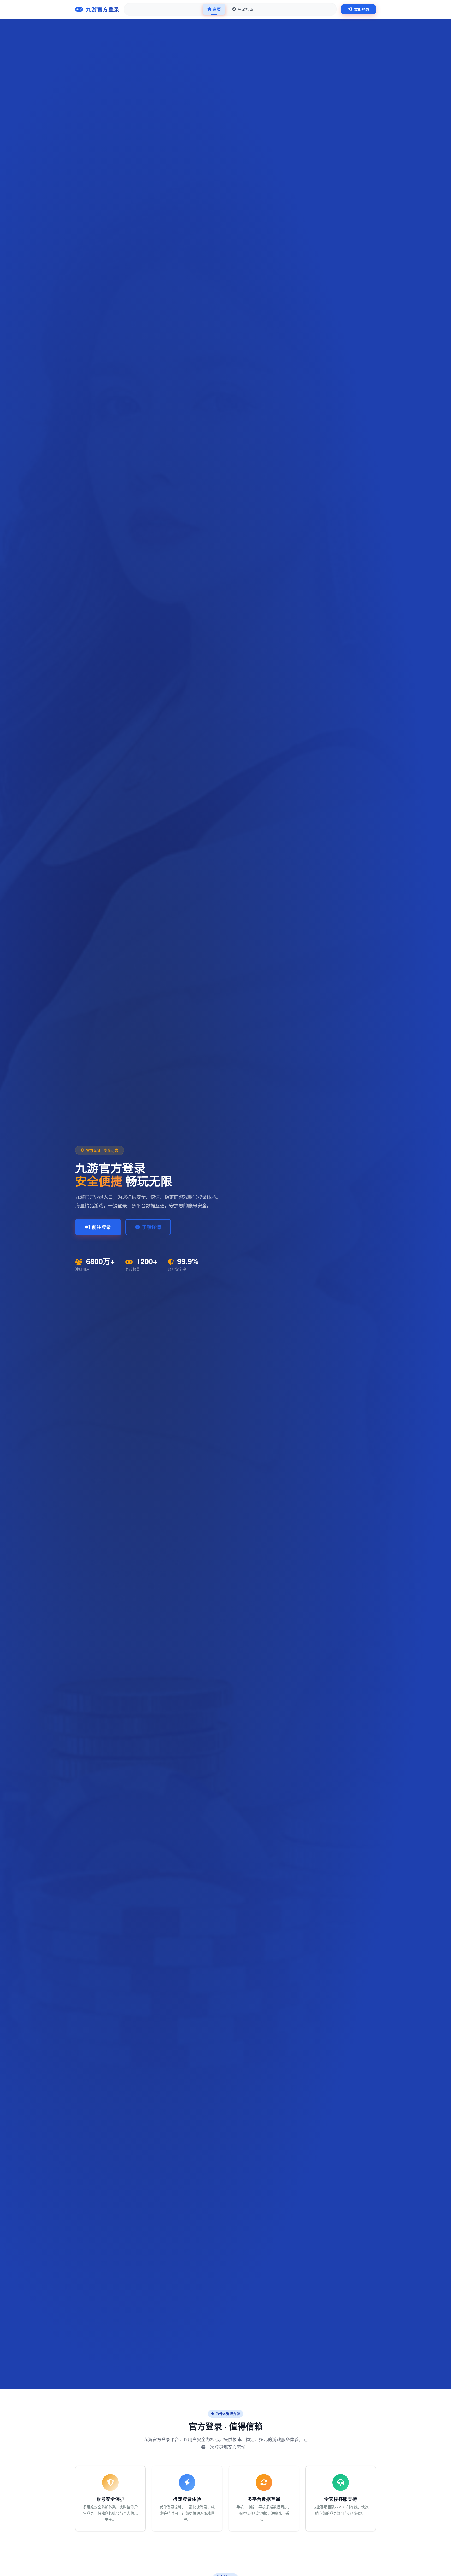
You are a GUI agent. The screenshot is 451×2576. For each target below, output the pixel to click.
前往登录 (101, 1227)
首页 (217, 9)
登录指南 (245, 9)
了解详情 (152, 1227)
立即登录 (362, 9)
